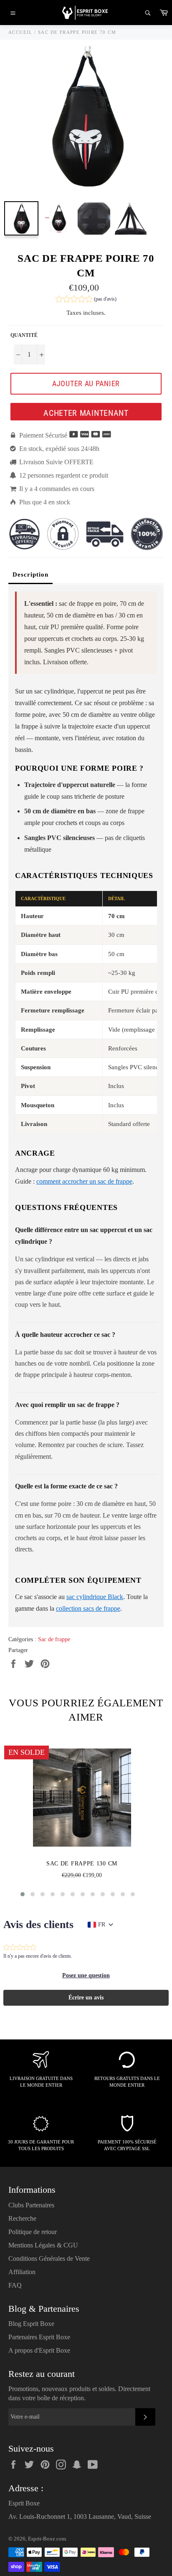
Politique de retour (33, 2232)
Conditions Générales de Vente (49, 2258)
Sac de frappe (54, 1639)
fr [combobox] (102, 1924)
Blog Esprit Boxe (31, 2324)
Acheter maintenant (86, 413)
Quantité (24, 335)
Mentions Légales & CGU (43, 2245)
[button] (86, 300)
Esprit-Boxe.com (47, 2539)
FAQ (15, 2285)
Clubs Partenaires (31, 2205)
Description (30, 574)
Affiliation (22, 2272)
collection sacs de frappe (88, 1608)
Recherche (22, 2218)
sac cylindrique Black (95, 1597)
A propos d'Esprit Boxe (39, 2350)
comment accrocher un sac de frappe (84, 1181)
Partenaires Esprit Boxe (39, 2337)
